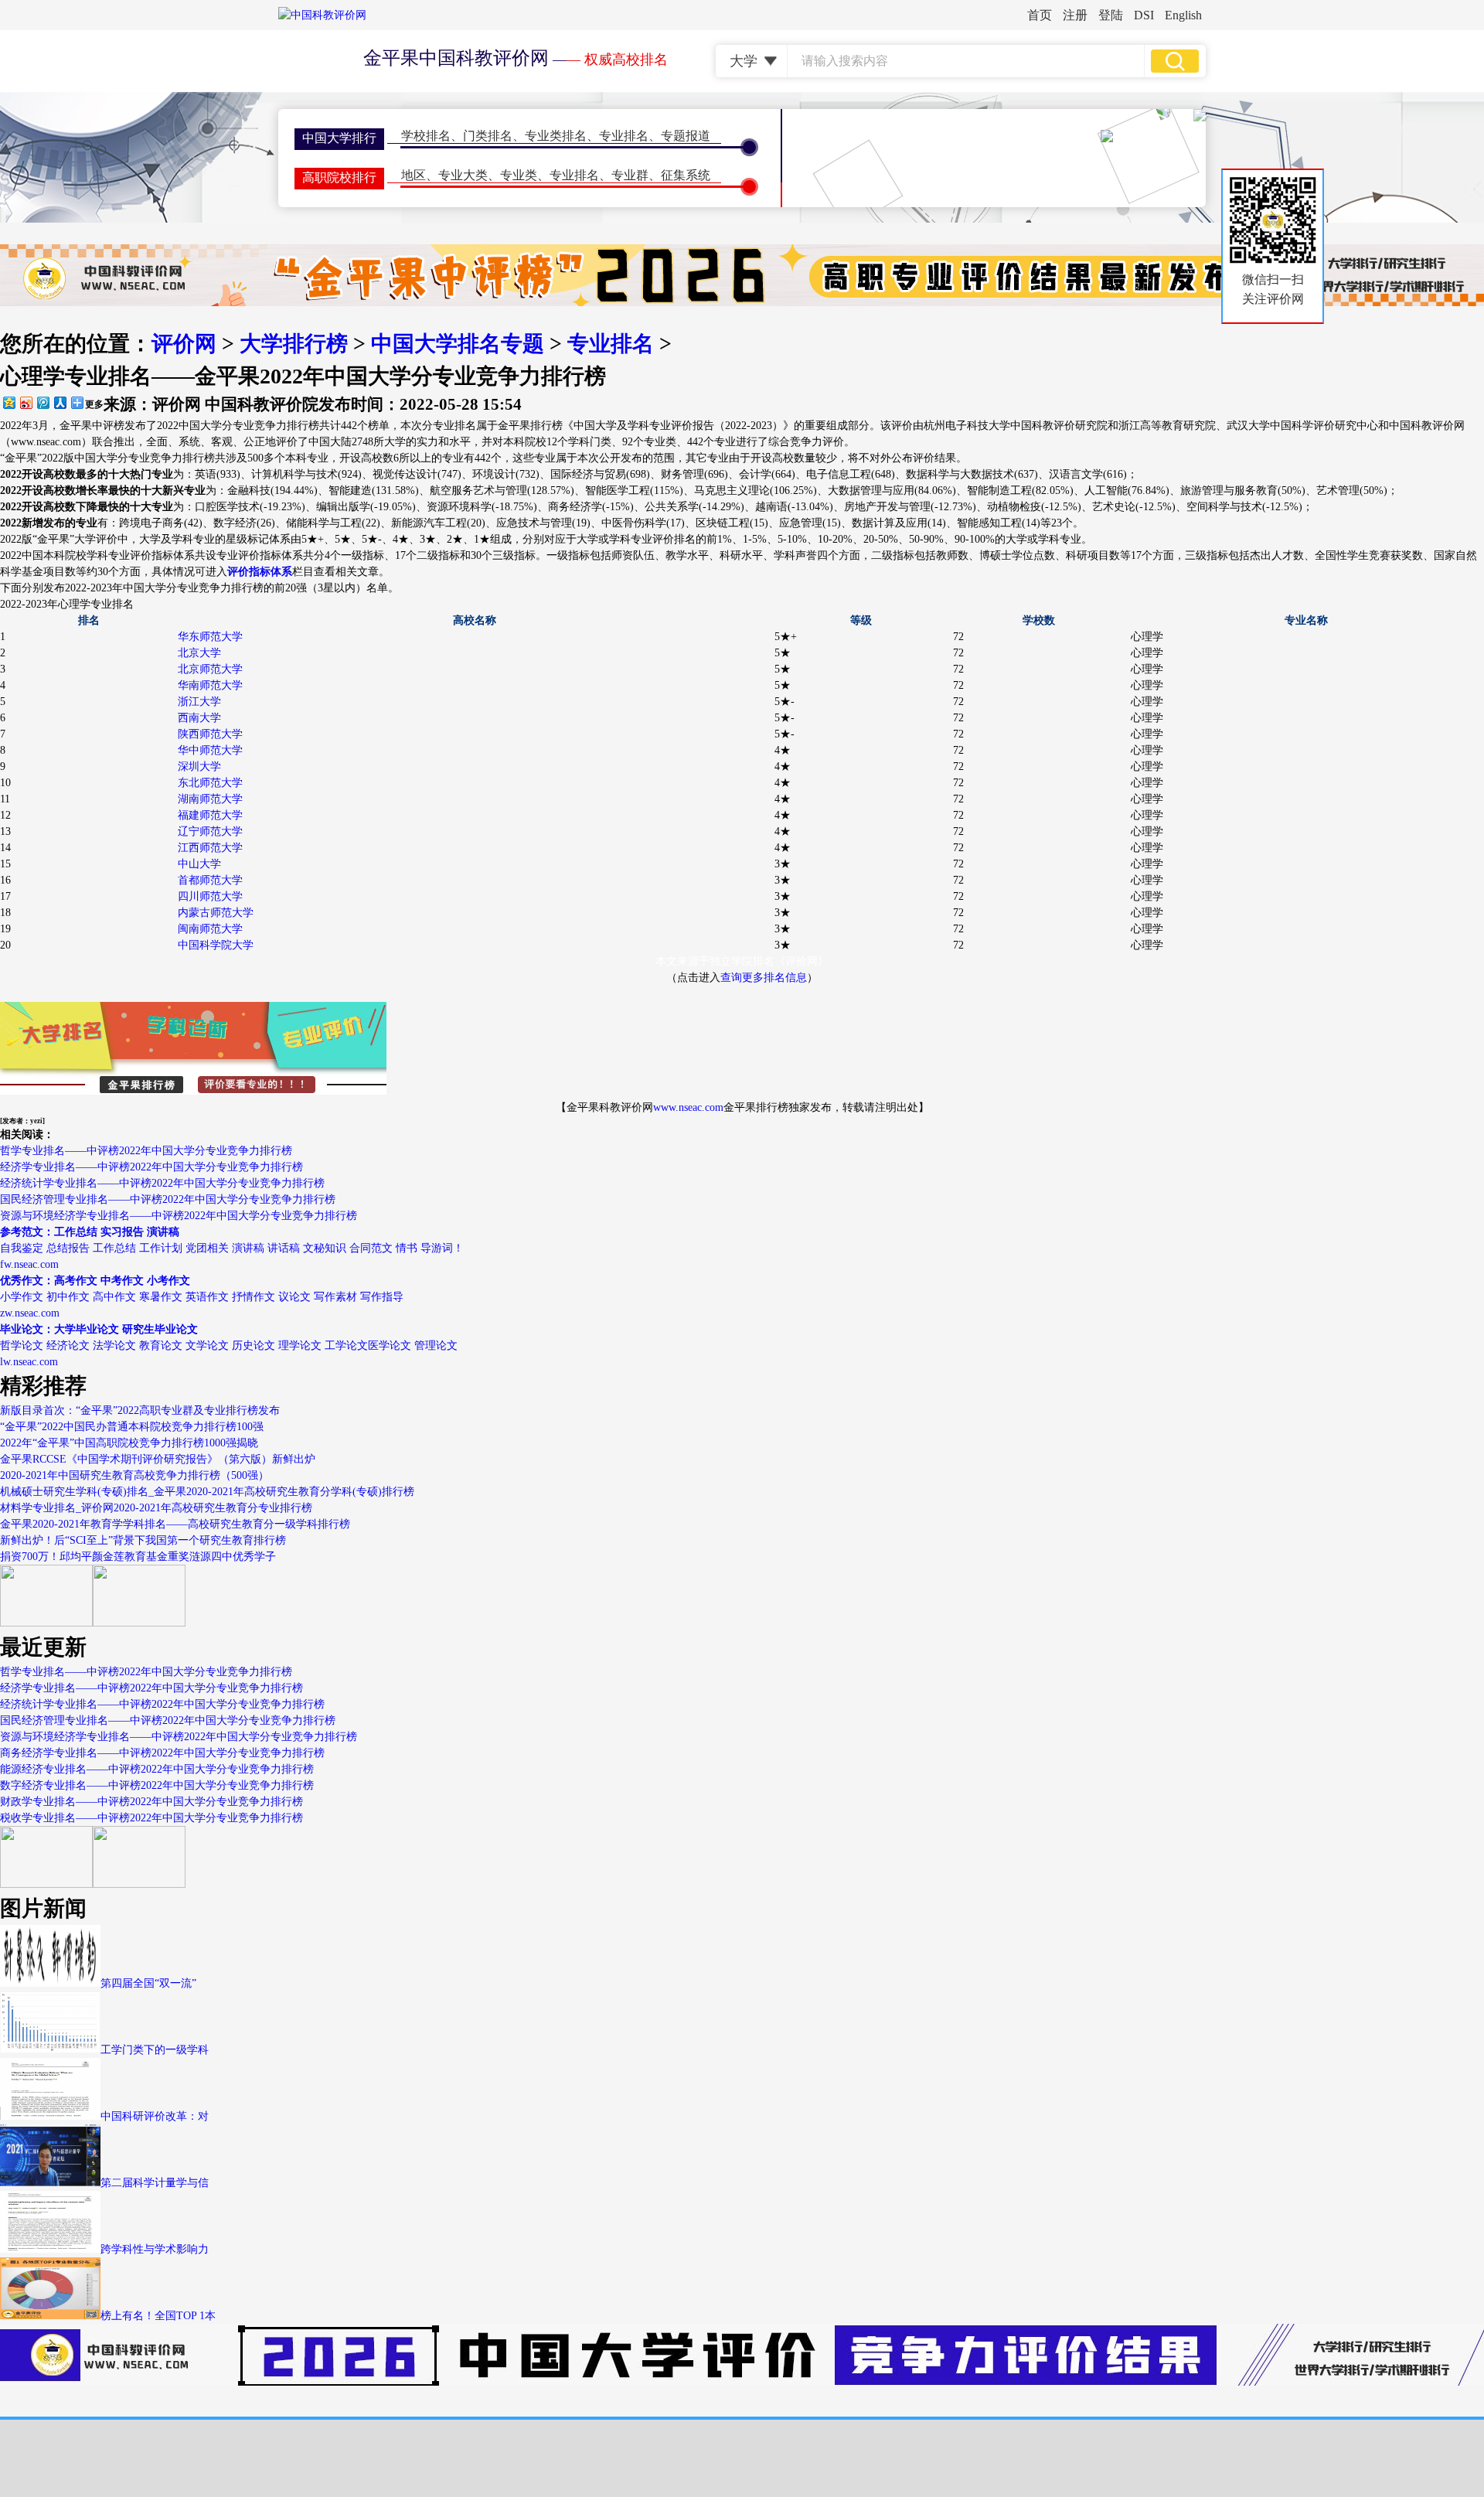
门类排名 (488, 136)
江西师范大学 (210, 848)
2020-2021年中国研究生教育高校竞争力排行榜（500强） (134, 1475)
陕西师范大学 (210, 734)
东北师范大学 (210, 783)
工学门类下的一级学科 (155, 2050)
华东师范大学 (210, 637)
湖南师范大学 (210, 799)
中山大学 (199, 864)
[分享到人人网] (60, 402)
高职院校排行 (339, 177)
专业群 (630, 175)
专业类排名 (556, 136)
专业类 (519, 175)
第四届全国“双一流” (148, 1983)
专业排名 (624, 136)
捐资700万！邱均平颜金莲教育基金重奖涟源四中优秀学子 (138, 1557)
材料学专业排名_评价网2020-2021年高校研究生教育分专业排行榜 (156, 1508)
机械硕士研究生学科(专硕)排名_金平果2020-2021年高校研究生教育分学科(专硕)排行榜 (207, 1492)
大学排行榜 (294, 344)
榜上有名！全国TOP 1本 (158, 2316)
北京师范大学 (210, 669)
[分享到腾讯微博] (43, 402)
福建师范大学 (210, 815)
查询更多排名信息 (764, 978)
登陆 (1111, 15)
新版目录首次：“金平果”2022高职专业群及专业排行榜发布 (140, 1410)
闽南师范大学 (210, 929)
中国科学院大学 (216, 945)
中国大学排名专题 (458, 344)
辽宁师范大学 (210, 831)
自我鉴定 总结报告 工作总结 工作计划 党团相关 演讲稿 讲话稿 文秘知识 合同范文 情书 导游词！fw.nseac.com (232, 1248)
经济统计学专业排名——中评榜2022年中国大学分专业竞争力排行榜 (162, 1183)
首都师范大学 (210, 880)
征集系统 (686, 175)
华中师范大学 (210, 750)
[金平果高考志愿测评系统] (139, 1623)
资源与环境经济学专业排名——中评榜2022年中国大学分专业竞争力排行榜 (179, 1216)
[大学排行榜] (46, 1884)
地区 (414, 175)
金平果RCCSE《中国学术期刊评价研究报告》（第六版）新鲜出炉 (158, 1459)
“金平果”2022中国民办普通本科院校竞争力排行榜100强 (132, 1427)
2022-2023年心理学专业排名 (67, 604)
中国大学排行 (339, 138)
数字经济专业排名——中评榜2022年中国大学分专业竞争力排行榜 (157, 1785)
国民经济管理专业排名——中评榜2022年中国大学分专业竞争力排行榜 (168, 1199)
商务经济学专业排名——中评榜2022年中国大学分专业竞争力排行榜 (162, 1753)
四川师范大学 (210, 896)
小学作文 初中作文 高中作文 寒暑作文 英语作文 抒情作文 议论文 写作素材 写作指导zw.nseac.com (202, 1297)
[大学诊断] (139, 1884)
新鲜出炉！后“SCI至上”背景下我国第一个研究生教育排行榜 (143, 1540)
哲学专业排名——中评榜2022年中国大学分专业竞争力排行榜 (146, 1151)
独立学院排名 (742, 961)
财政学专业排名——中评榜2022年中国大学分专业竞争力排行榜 (151, 1802)
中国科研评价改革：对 (155, 2116)
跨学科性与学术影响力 (155, 2249)
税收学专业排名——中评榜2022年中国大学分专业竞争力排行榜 (151, 1818)
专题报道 (686, 136)
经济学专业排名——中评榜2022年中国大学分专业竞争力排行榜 (151, 1167)
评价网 (184, 344)
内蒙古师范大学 (216, 913)
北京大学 (199, 653)
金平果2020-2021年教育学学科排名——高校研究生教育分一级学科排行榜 (175, 1524)
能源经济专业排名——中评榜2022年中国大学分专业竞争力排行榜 (157, 1769)
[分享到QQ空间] (9, 402)
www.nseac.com (688, 1107)
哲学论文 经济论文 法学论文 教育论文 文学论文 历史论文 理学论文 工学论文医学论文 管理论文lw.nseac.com (229, 1346)
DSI (1144, 15)
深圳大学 (199, 766)
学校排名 (426, 136)
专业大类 (463, 175)
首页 (1040, 15)
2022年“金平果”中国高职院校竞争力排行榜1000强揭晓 (129, 1443)
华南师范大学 (210, 685)
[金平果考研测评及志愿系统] (46, 1623)
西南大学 (199, 718)
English (1183, 15)
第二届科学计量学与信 (155, 2183)
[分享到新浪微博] (26, 402)
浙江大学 (199, 702)
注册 (1075, 15)
